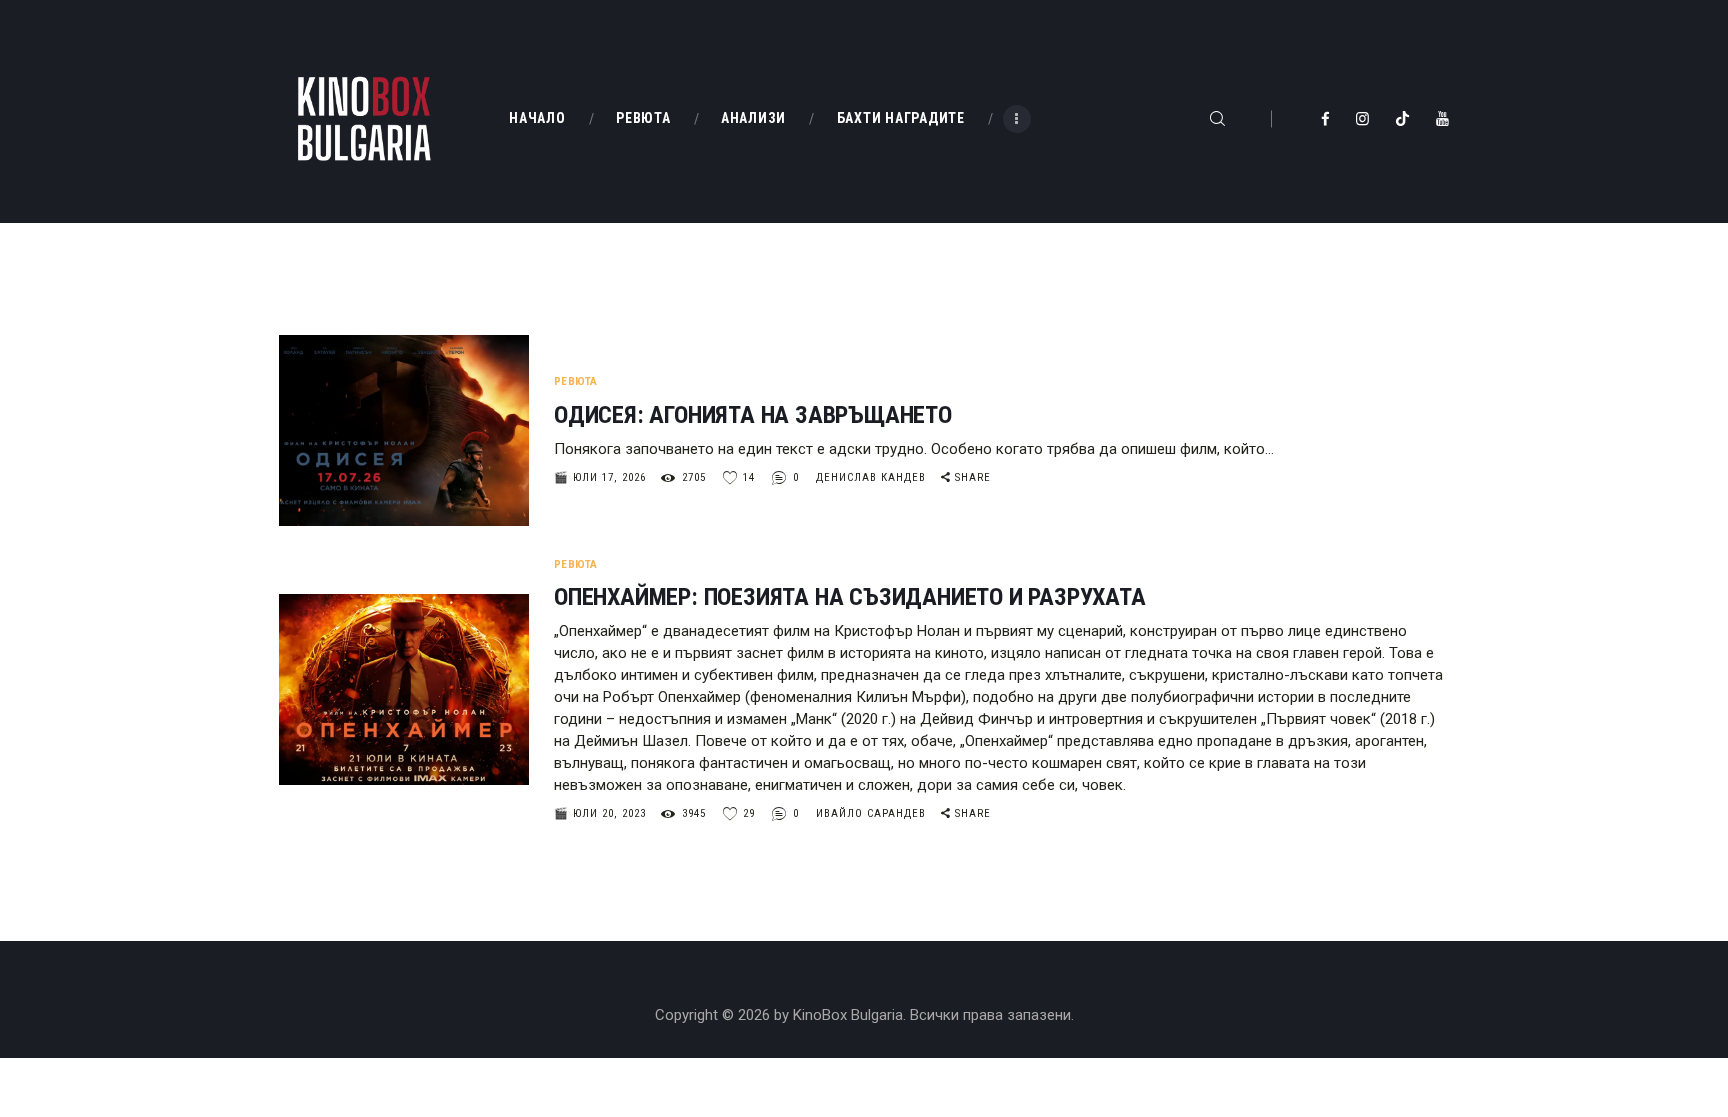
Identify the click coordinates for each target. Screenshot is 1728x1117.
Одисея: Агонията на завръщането (753, 415)
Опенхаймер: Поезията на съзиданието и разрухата (850, 597)
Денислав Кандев (873, 477)
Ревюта (576, 381)
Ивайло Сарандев (873, 813)
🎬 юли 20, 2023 (600, 813)
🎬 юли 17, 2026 (600, 477)
